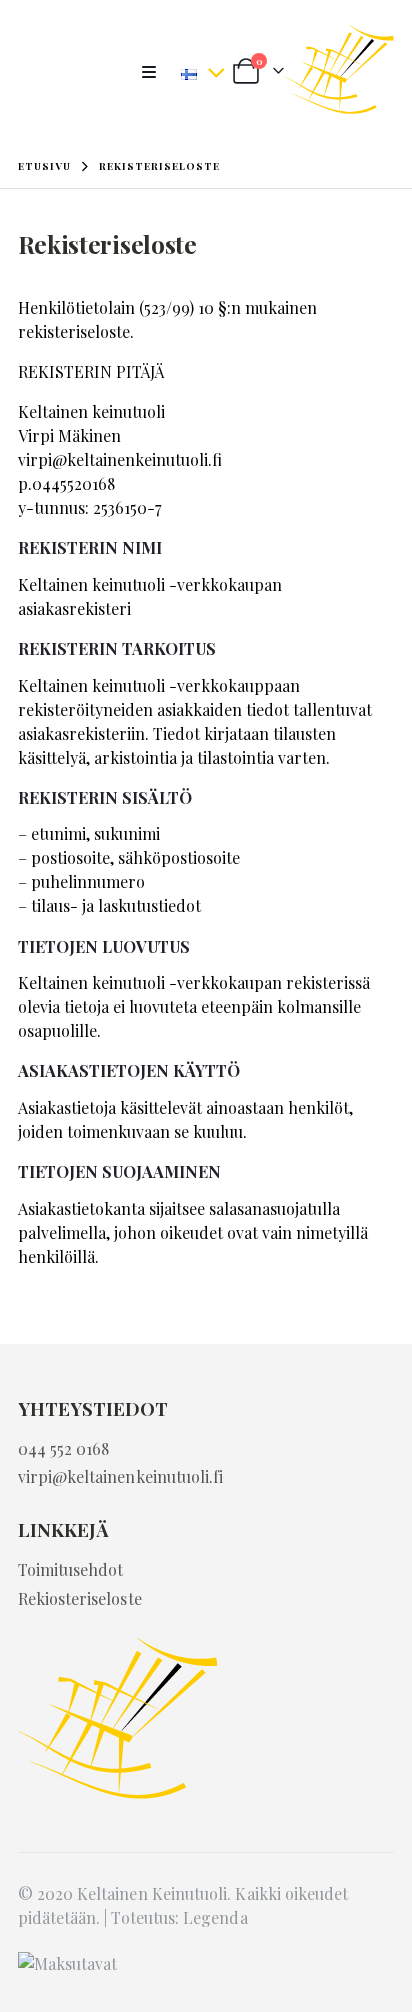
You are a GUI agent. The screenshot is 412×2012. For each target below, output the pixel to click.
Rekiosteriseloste (80, 1598)
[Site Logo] (339, 72)
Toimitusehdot (71, 1569)
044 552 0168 (64, 1448)
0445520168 (73, 483)
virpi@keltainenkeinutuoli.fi (120, 459)
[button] (155, 72)
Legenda (215, 1917)
